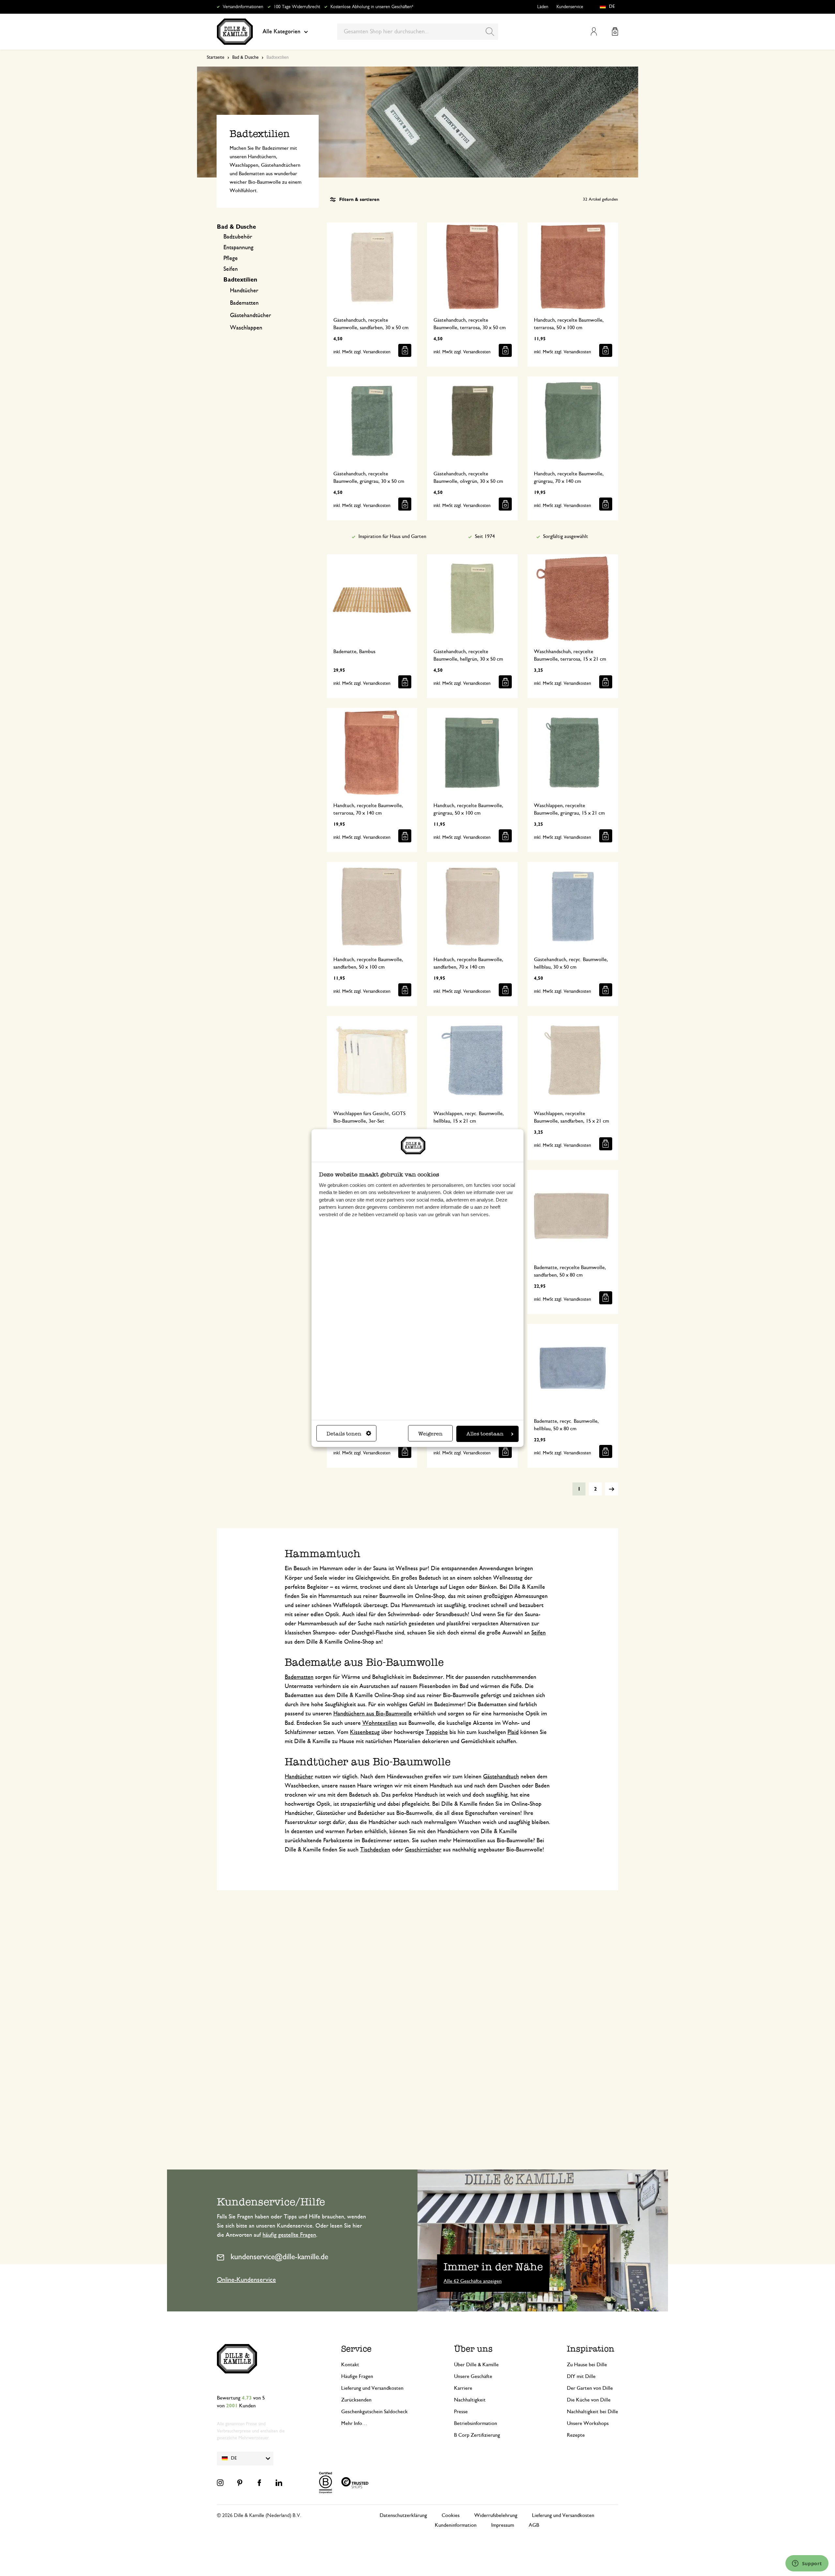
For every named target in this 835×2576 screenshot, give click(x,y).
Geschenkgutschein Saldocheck (374, 2412)
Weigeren (430, 1434)
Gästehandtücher (250, 315)
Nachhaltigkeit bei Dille (592, 2412)
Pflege (231, 258)
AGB (534, 2525)
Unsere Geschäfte (473, 2376)
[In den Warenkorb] (405, 350)
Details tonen (344, 1434)
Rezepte (576, 2435)
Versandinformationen (243, 7)
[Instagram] (220, 2483)
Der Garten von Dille (590, 2388)
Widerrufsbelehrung (496, 2515)
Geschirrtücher (423, 1850)
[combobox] (418, 32)
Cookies (451, 2515)
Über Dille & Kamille (476, 2365)
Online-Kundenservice (246, 2280)
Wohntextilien (380, 1723)
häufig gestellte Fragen (289, 2235)
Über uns (473, 2349)
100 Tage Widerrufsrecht (297, 7)
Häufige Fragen (357, 2376)
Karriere (463, 2388)
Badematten (244, 303)
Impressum (503, 2525)
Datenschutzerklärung (403, 2515)
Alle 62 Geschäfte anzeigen (473, 2281)
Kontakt (350, 2365)
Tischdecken (375, 1850)
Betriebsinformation (476, 2423)
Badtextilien (240, 280)
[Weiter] (612, 1489)
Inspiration (591, 2349)
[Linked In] (279, 2483)
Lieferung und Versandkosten (372, 2388)
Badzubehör (238, 237)
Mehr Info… (354, 2423)
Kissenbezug (365, 1732)
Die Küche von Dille (589, 2400)
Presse (461, 2412)
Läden (543, 7)
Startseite (216, 57)
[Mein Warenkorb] (615, 31)
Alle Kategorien (281, 32)
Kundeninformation (456, 2525)
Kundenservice (570, 7)
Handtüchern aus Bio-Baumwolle (373, 1714)
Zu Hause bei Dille (587, 2365)
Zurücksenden (356, 2400)
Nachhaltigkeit (470, 2400)
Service (356, 2349)
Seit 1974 (485, 536)
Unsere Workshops (588, 2423)
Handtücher (244, 291)
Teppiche (437, 1732)
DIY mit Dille (581, 2376)
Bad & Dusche (245, 57)
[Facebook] (259, 2483)
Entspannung (238, 248)
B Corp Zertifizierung (477, 2435)
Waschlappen (246, 328)
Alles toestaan (485, 1434)
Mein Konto (594, 31)
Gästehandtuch (501, 1777)
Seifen (231, 269)
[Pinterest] (240, 2483)
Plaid (513, 1732)
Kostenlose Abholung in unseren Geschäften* (372, 7)
